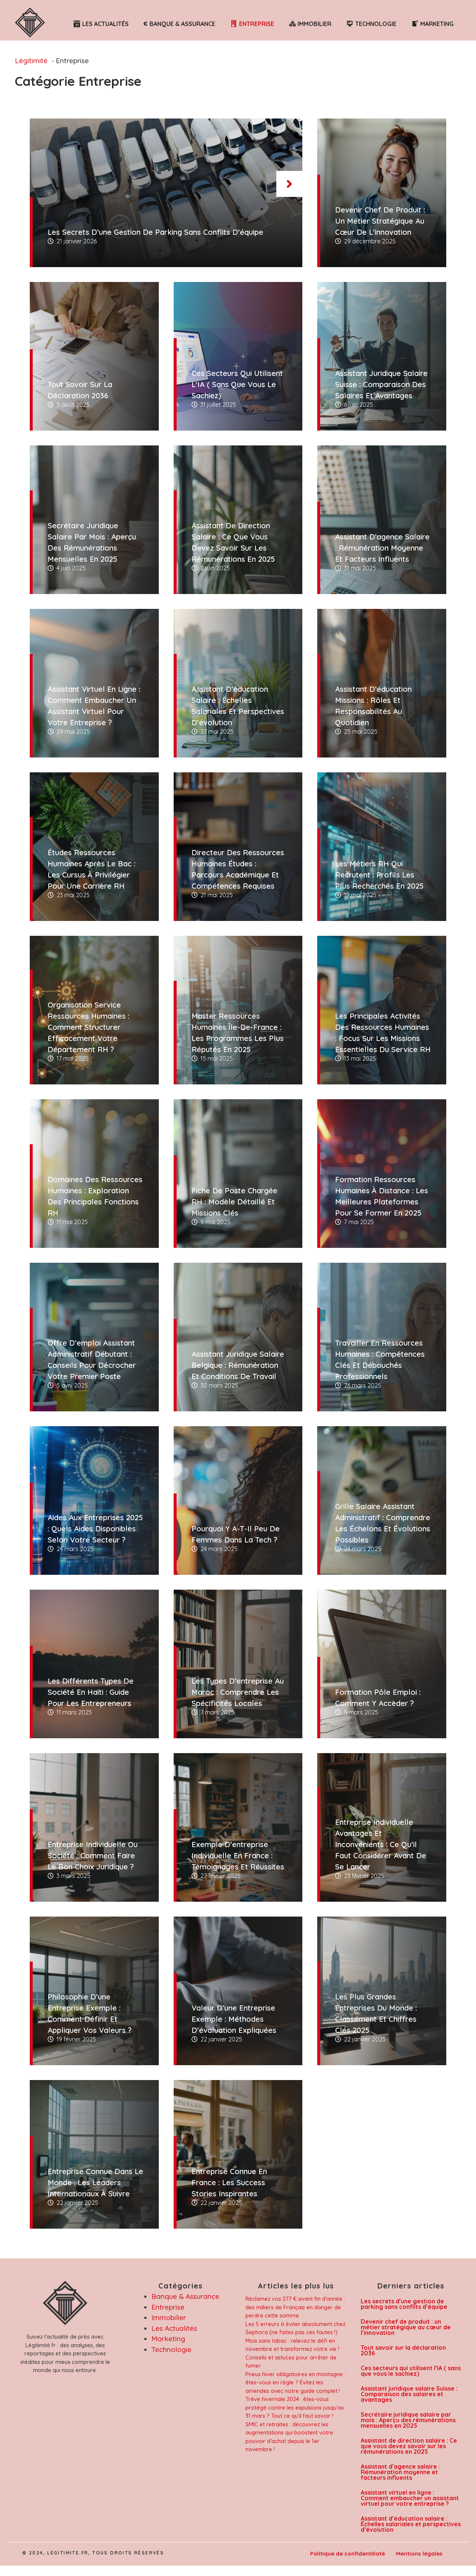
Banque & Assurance (185, 2296)
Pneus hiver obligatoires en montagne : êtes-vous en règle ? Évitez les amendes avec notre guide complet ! (295, 2382)
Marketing (168, 2339)
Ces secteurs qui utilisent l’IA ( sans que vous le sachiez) (411, 2371)
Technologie (171, 2349)
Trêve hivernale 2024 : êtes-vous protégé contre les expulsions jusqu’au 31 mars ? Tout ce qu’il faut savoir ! (295, 2407)
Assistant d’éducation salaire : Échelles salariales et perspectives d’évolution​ (411, 2524)
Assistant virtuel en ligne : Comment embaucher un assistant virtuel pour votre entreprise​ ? (410, 2498)
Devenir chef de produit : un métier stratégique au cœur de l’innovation (406, 2327)
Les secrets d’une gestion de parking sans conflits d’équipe (404, 2304)
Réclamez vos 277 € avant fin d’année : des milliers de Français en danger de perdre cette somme (295, 2307)
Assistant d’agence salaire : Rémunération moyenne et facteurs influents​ (400, 2472)
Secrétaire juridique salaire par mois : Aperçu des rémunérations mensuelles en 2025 (408, 2420)
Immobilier (169, 2317)
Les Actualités (174, 2328)
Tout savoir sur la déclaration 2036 (403, 2350)
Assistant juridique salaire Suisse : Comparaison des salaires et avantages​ (409, 2394)
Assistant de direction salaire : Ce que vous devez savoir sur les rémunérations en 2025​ (409, 2446)
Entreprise (168, 2307)
